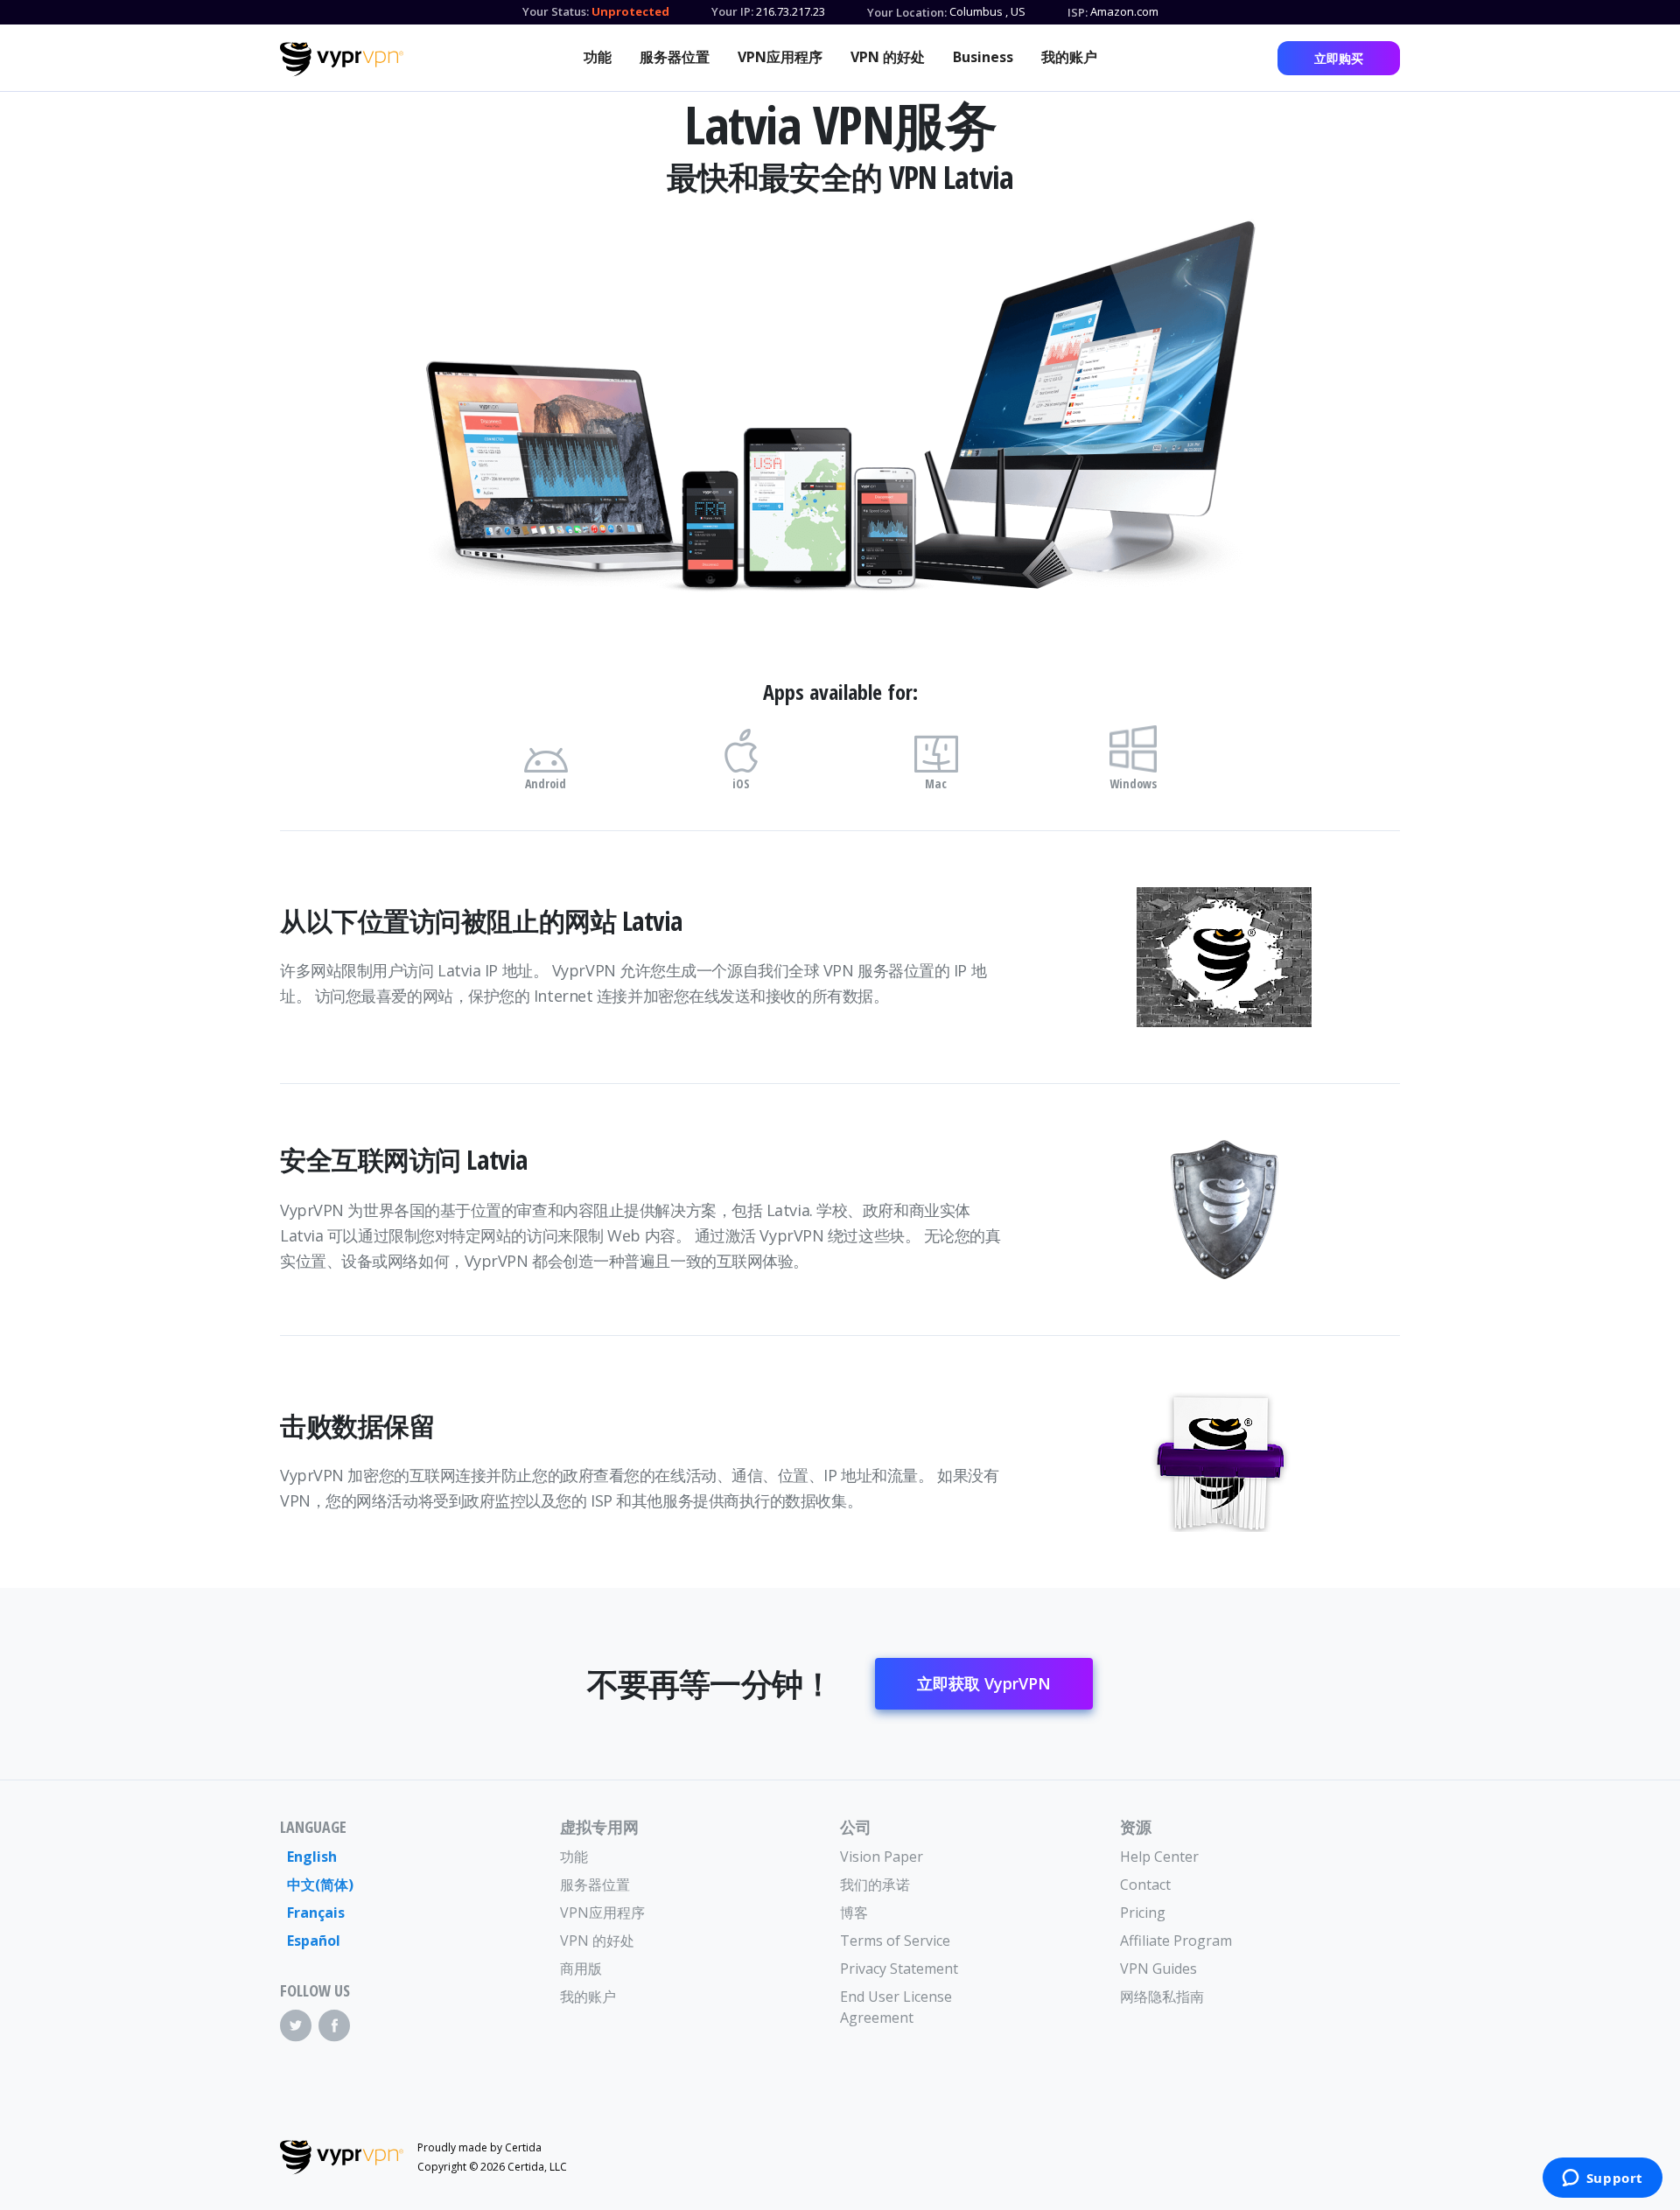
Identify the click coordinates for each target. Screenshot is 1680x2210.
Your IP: (732, 11)
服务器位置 (675, 57)
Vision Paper (882, 1857)
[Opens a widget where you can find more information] (1602, 2179)
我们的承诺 (875, 1885)
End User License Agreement (896, 2007)
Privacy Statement (899, 1969)
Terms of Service (895, 1941)
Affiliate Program (1176, 1941)
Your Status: (556, 11)
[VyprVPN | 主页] (342, 59)
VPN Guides (1158, 1969)
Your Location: (907, 12)
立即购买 (1339, 58)
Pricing (1143, 1913)
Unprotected (630, 11)
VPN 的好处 (888, 57)
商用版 (581, 1969)
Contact (1145, 1885)
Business (983, 57)
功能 (598, 57)
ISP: (1078, 12)
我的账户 (1069, 57)
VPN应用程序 (780, 57)
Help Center (1159, 1857)
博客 (854, 1913)
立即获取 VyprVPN (984, 1683)
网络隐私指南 (1162, 1997)
